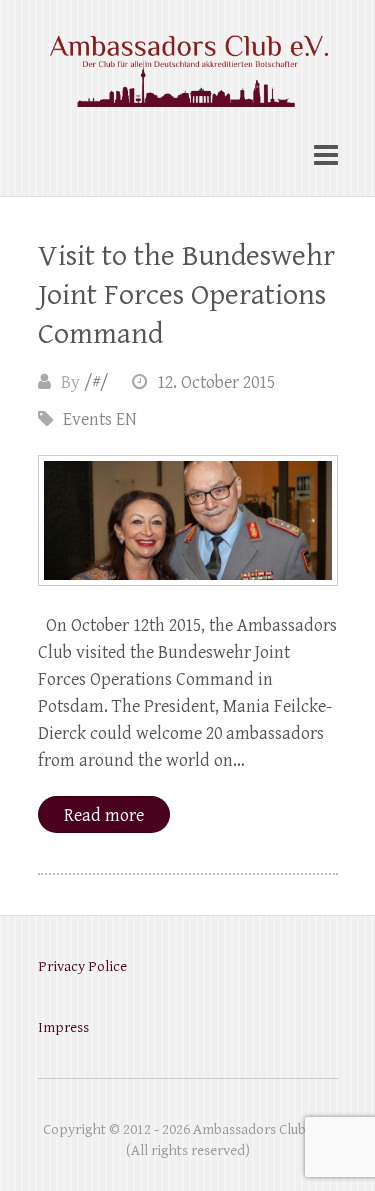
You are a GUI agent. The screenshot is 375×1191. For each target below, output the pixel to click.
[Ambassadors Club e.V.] (188, 60)
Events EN (100, 419)
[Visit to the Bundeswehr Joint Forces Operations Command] (188, 520)
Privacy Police (82, 966)
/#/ (96, 382)
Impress (63, 1027)
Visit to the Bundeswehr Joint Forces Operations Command (186, 295)
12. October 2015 (216, 382)
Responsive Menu (326, 155)
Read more (104, 815)
